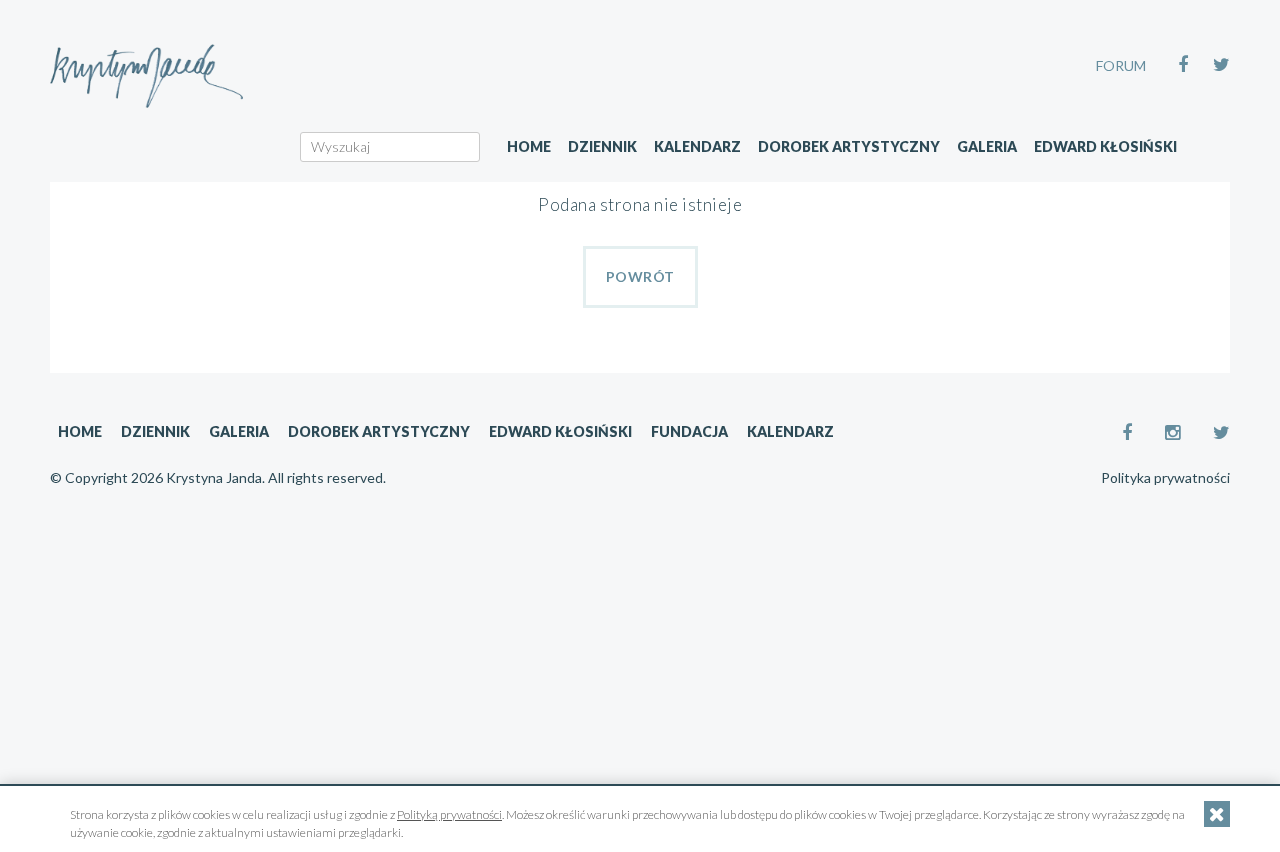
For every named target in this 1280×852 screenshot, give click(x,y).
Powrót (640, 276)
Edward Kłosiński (1105, 146)
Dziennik (602, 146)
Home (529, 146)
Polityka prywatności (1165, 478)
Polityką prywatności (449, 814)
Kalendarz (697, 146)
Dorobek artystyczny (849, 146)
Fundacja (689, 431)
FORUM (1121, 65)
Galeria (987, 146)
